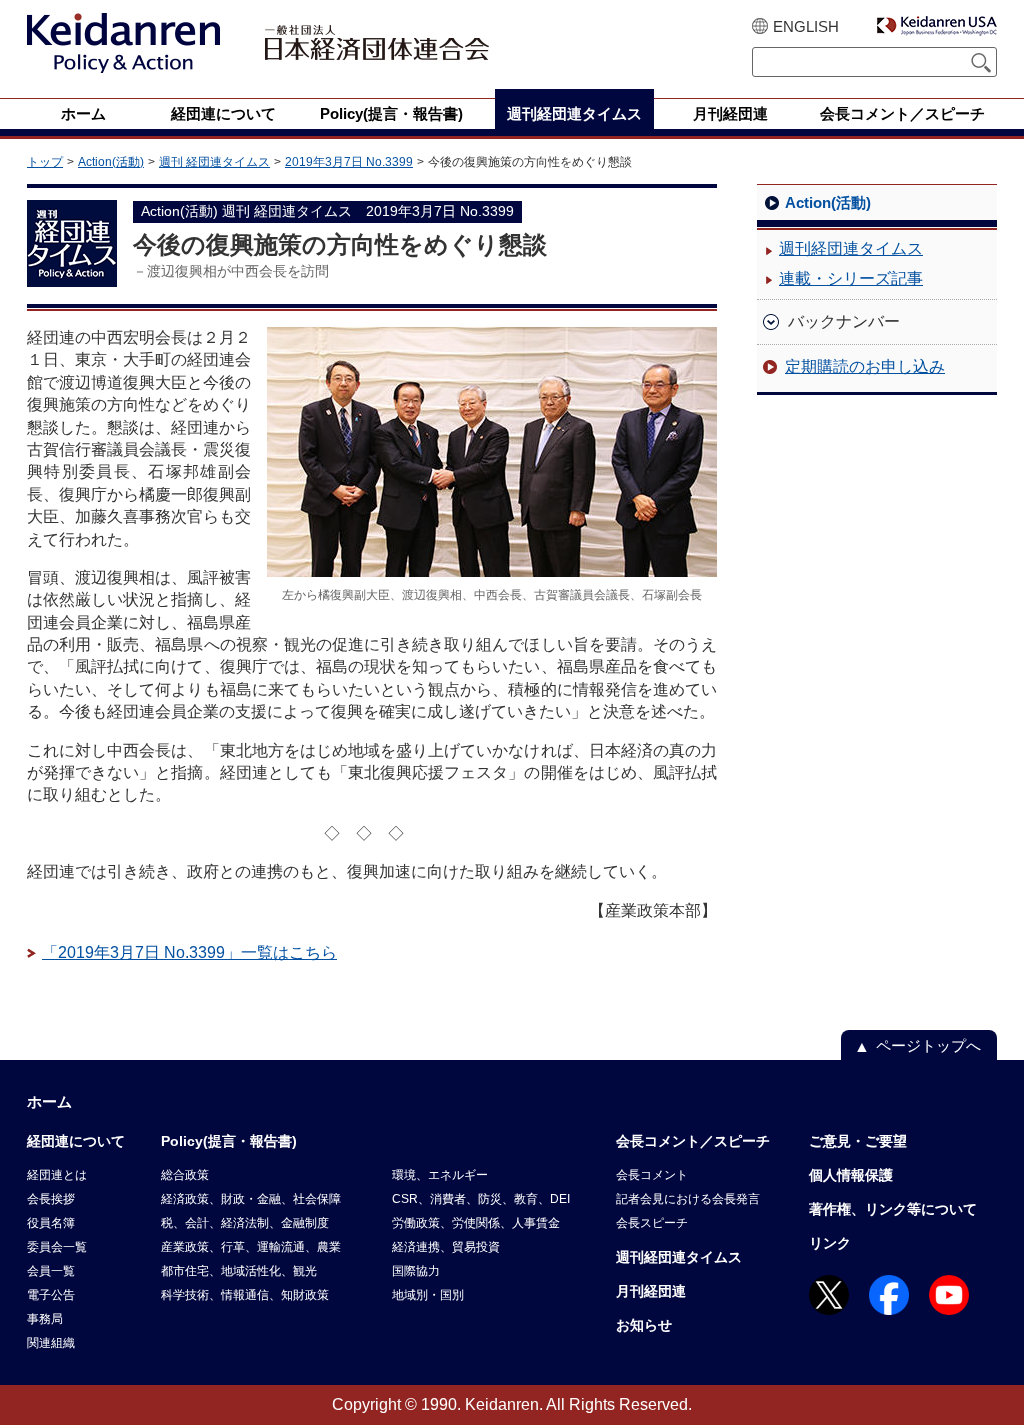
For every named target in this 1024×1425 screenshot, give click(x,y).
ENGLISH (806, 26)
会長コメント (652, 1175)
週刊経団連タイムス (851, 248)
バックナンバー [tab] (844, 321)
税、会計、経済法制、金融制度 (245, 1223)
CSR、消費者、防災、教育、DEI (481, 1199)
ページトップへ (928, 1045)
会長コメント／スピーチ (693, 1141)
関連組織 (51, 1343)
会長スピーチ (652, 1223)
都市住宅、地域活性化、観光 (239, 1271)
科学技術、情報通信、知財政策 (245, 1295)
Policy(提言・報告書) (229, 1141)
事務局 (45, 1319)
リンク (830, 1243)
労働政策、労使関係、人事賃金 (476, 1223)
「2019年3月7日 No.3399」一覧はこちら (189, 952)
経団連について (76, 1141)
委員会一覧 (57, 1247)
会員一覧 (51, 1271)
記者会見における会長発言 (688, 1199)
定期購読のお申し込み (865, 366)
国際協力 (416, 1271)
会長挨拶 (51, 1199)
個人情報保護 (851, 1175)
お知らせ (644, 1325)
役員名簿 (51, 1223)
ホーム (49, 1101)
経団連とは (57, 1175)
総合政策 (185, 1175)
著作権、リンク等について (893, 1209)
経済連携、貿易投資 (446, 1247)
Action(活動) (111, 162)
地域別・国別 (428, 1295)
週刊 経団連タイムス (214, 162)
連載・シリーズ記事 (851, 278)
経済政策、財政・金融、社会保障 (251, 1199)
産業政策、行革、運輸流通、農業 (251, 1247)
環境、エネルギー (440, 1175)
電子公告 (51, 1295)
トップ (45, 162)
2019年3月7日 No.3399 (349, 162)
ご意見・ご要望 (858, 1141)
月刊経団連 (651, 1291)
